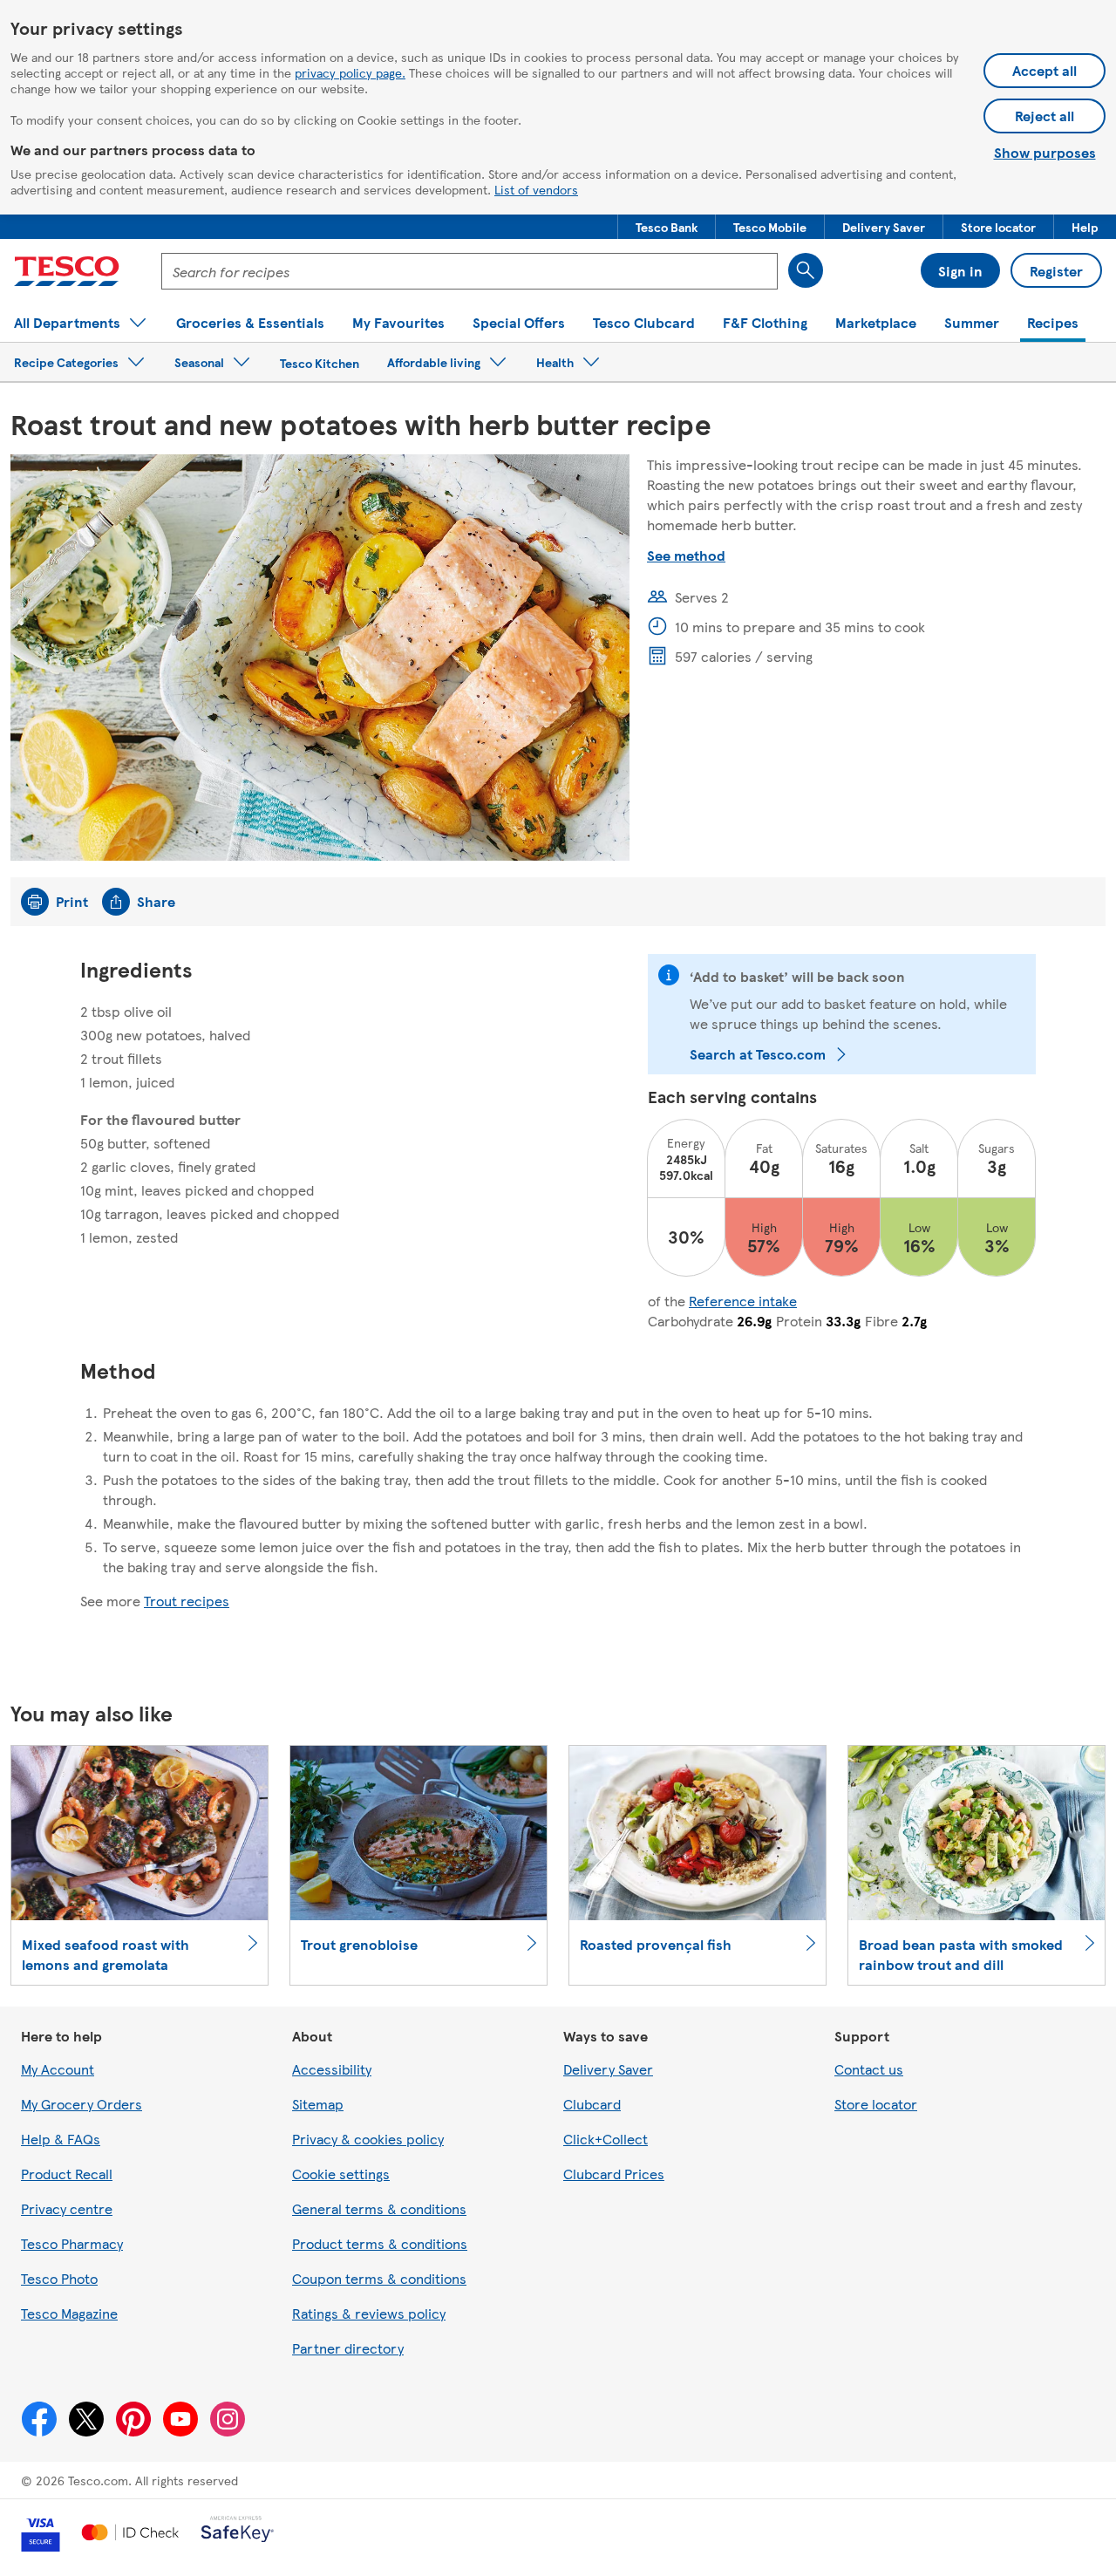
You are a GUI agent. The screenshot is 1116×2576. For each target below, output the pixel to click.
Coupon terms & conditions (379, 2278)
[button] (667, 227)
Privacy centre (67, 2208)
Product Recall (67, 2174)
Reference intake (743, 1301)
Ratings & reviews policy (369, 2313)
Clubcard (592, 2104)
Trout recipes (187, 1601)
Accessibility (332, 2069)
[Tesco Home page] (67, 271)
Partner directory (348, 2348)
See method (686, 555)
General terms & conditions (379, 2208)
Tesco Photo (59, 2278)
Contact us (869, 2069)
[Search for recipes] (806, 270)
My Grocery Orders (82, 2104)
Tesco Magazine (69, 2313)
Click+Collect (606, 2139)
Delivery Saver (608, 2069)
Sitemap (318, 2104)
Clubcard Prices (614, 2174)
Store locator (876, 2104)
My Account (58, 2069)
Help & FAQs (61, 2139)
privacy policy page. (350, 72)
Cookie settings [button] (341, 2174)
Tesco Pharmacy (72, 2243)
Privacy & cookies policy (368, 2139)
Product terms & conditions (380, 2243)
